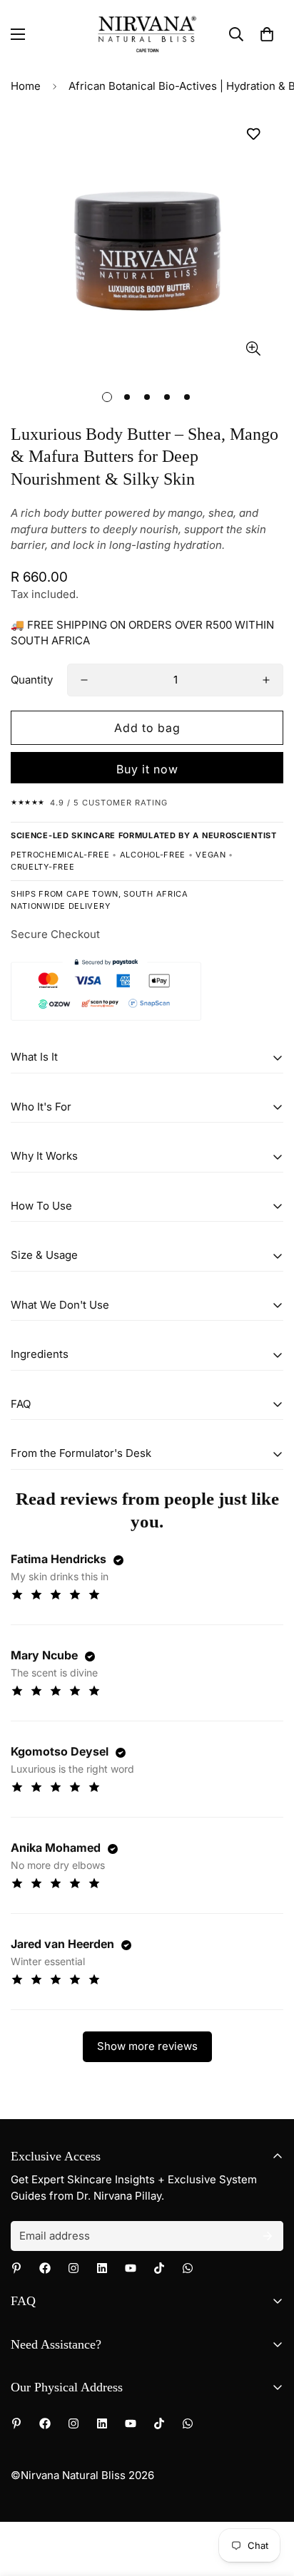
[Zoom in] (253, 349)
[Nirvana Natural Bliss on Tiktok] (159, 2268)
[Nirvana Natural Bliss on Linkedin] (102, 2268)
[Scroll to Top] (268, 2500)
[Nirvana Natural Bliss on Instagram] (73, 2268)
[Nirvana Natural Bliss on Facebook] (45, 2268)
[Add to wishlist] (253, 134)
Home (26, 86)
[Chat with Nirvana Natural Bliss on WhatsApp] (188, 2268)
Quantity (32, 680)
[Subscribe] (268, 2236)
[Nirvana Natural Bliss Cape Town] (147, 34)
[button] (267, 34)
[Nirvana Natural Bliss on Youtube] (131, 2268)
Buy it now (147, 769)
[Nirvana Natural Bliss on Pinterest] (16, 2268)
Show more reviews (147, 2046)
